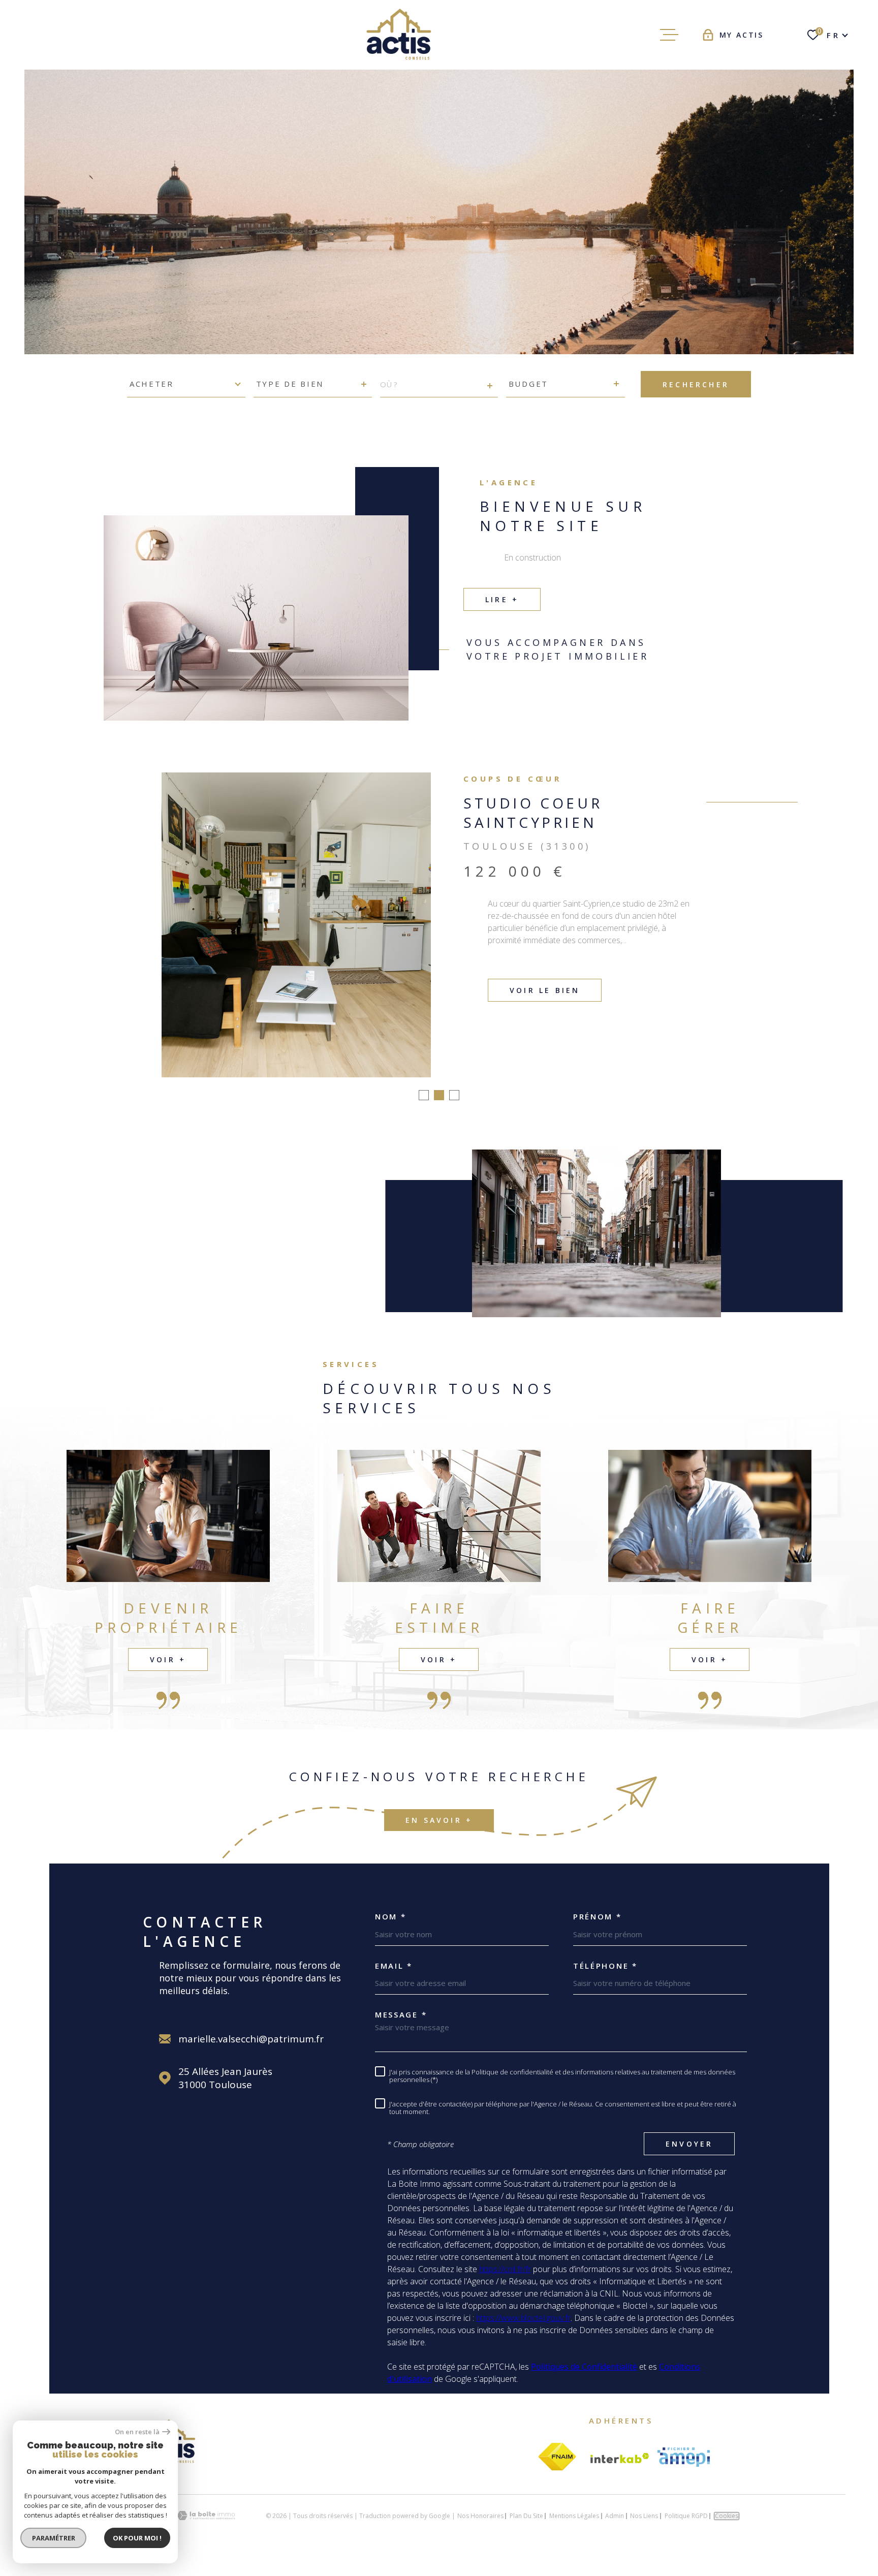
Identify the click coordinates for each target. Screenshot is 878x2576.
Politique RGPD (686, 2531)
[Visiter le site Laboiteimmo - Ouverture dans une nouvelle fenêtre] (206, 2531)
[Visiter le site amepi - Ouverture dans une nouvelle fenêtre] (684, 2472)
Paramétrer (54, 2538)
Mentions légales (574, 2531)
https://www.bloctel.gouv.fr (523, 2333)
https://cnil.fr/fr (505, 2284)
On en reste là (137, 2432)
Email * (394, 1981)
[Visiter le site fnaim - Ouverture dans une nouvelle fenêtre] (557, 2472)
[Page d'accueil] (402, 35)
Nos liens (644, 2531)
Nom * (391, 1932)
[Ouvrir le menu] (669, 35)
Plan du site (526, 2531)
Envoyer (689, 2159)
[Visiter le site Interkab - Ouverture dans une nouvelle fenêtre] (620, 2473)
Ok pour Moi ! (137, 2538)
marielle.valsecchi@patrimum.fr (251, 2054)
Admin (615, 2531)
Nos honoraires (480, 2531)
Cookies (727, 2531)
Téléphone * (605, 1981)
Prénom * (598, 1932)
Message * (401, 2030)
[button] (424, 1110)
